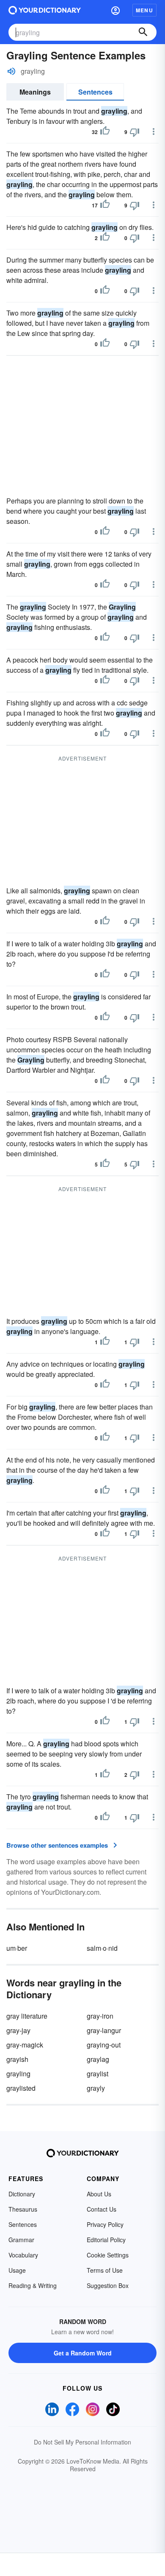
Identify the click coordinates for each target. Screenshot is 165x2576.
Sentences (95, 92)
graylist (98, 2074)
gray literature (27, 2016)
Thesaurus (23, 2209)
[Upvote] (105, 132)
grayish (17, 2059)
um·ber (17, 1948)
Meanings (35, 92)
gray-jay (18, 2030)
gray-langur (104, 2030)
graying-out (104, 2045)
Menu (144, 10)
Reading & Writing (33, 2285)
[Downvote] (135, 132)
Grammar (21, 2240)
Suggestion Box (108, 2285)
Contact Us (102, 2209)
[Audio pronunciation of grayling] (11, 71)
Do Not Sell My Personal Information (82, 2442)
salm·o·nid (102, 1948)
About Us (99, 2194)
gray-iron (100, 2016)
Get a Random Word (83, 2353)
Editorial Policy (106, 2240)
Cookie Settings (108, 2255)
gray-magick (25, 2045)
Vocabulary (23, 2255)
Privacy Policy (105, 2224)
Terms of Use (105, 2270)
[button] (115, 10)
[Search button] (143, 32)
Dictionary (22, 2194)
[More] (154, 131)
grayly (96, 2088)
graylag (98, 2059)
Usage (17, 2270)
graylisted (21, 2088)
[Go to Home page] (45, 10)
